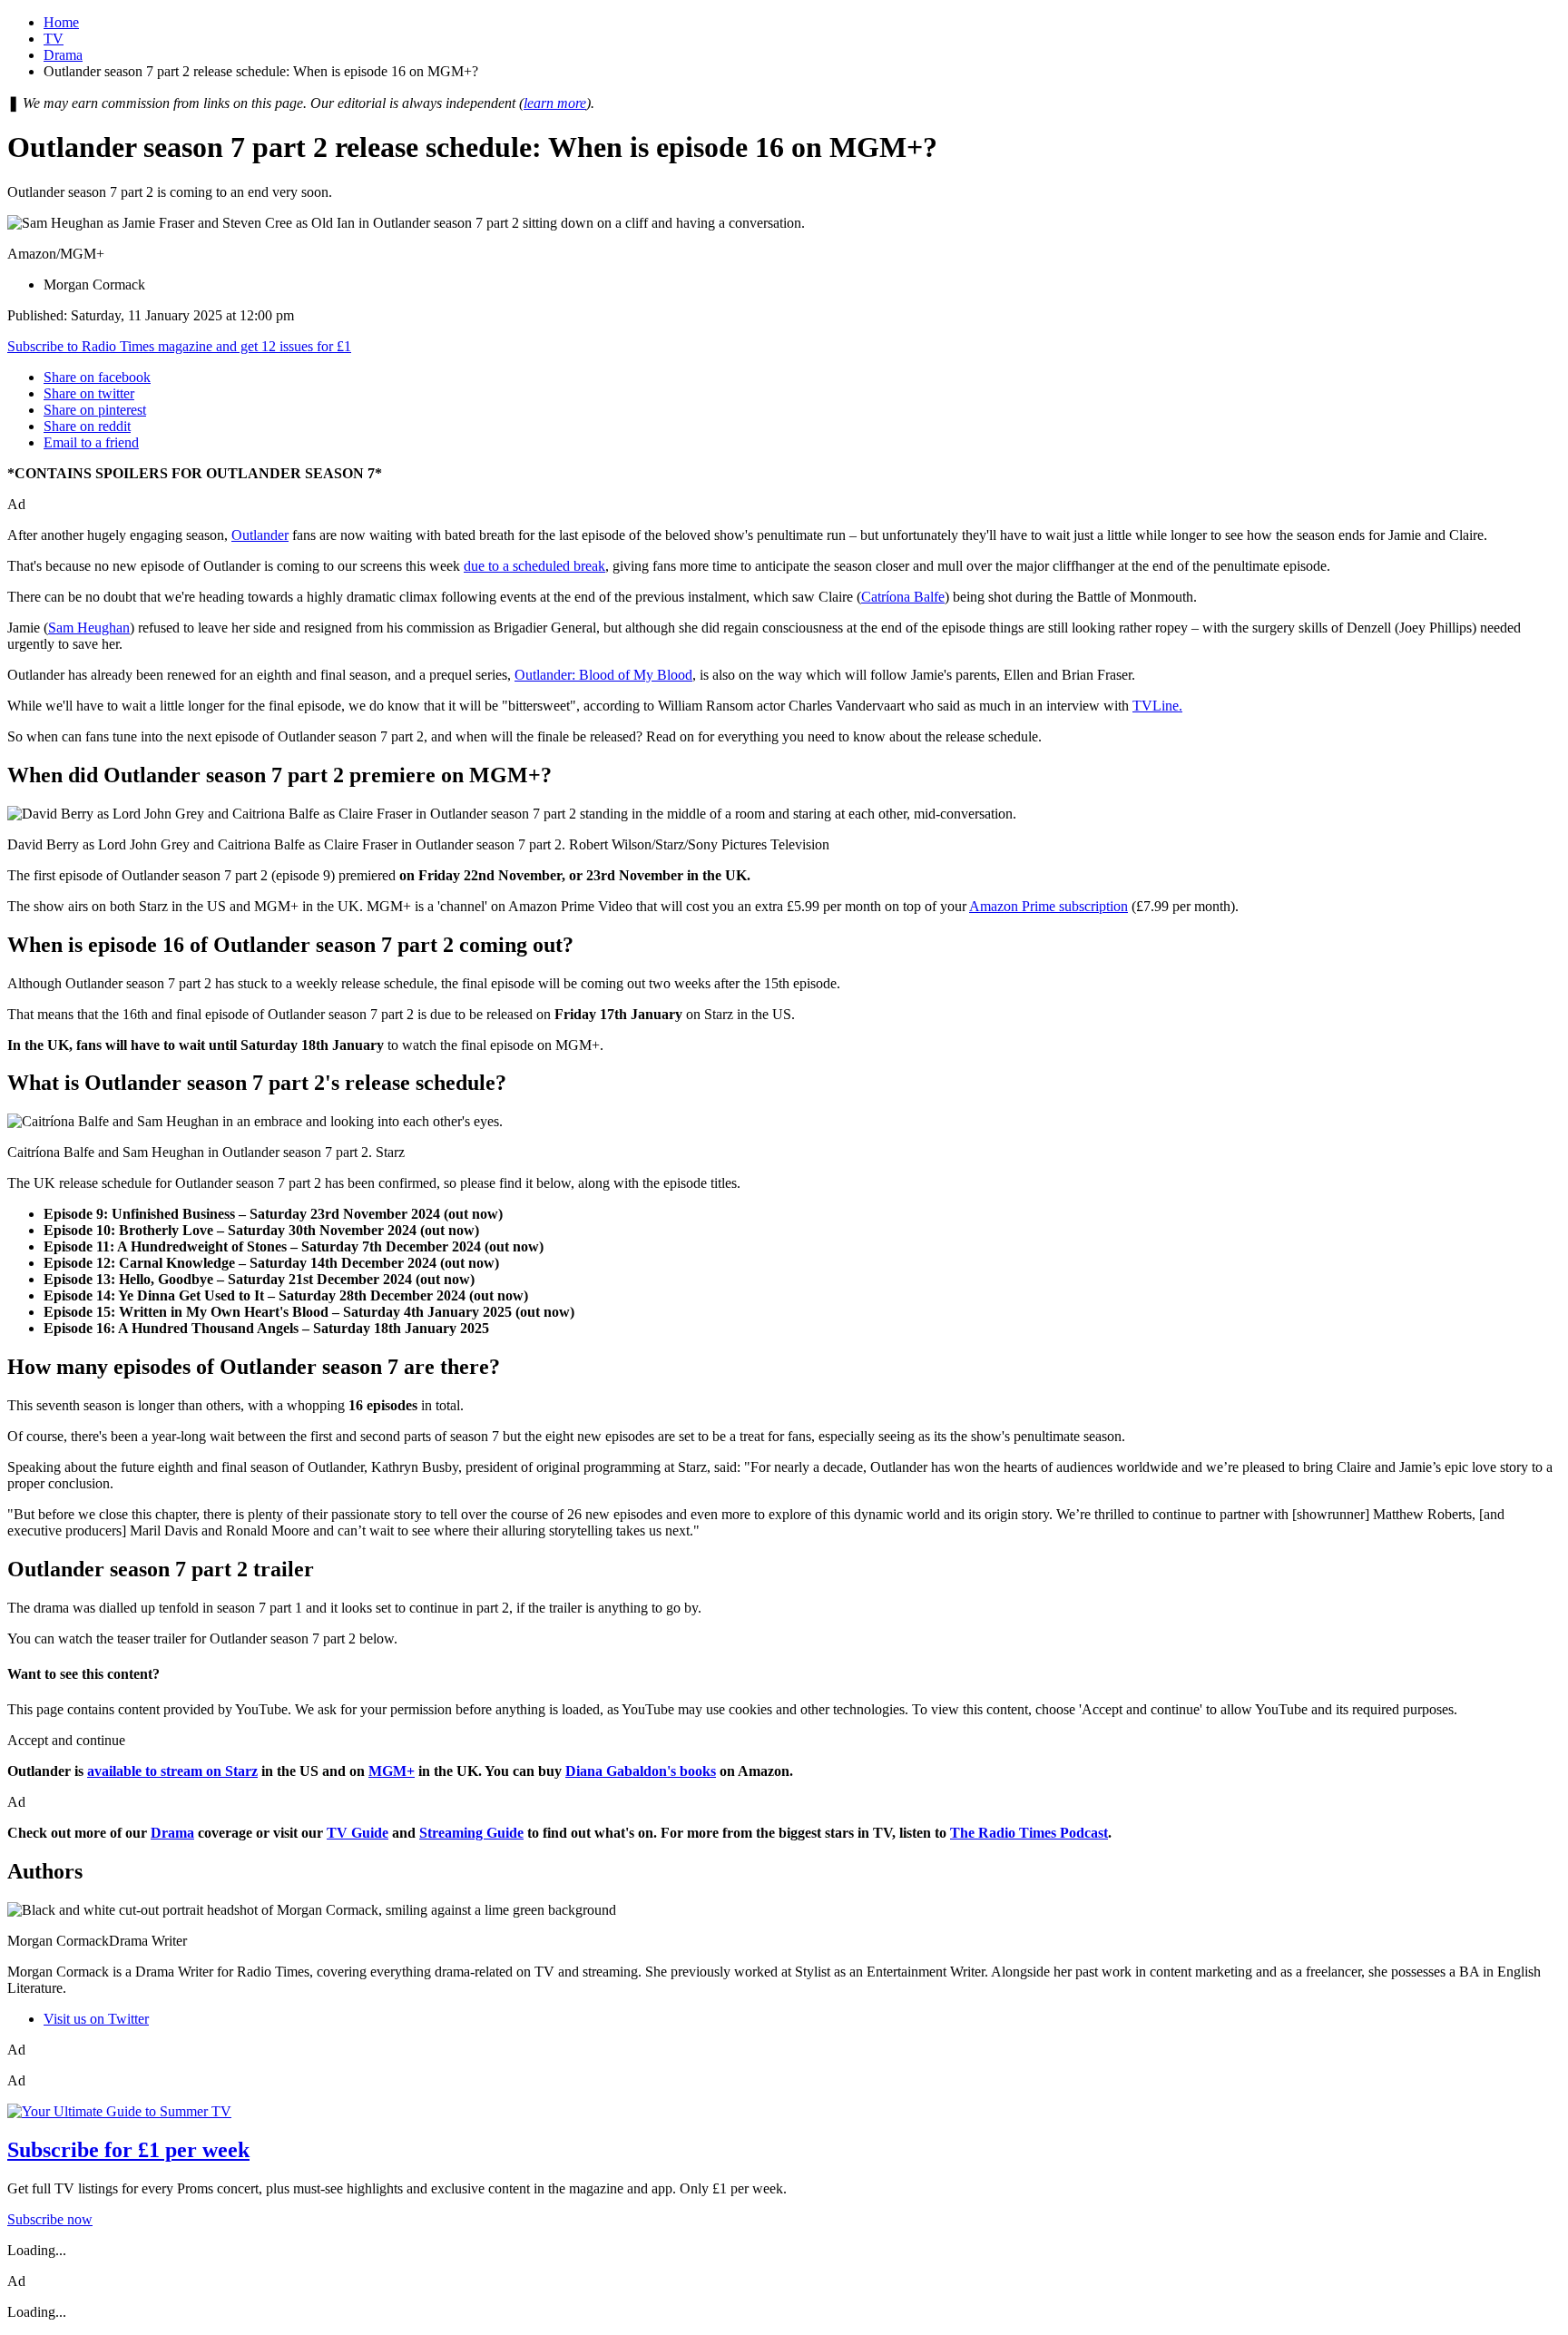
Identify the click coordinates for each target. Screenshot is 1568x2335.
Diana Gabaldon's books (641, 1771)
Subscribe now (50, 2219)
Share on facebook (97, 377)
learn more (555, 103)
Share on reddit (87, 426)
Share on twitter (89, 393)
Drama (63, 55)
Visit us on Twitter (96, 2019)
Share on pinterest (95, 410)
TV (54, 39)
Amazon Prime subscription (1049, 906)
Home (61, 22)
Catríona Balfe (903, 597)
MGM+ (392, 1771)
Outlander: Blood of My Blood (603, 675)
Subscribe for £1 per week (128, 2150)
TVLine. (1157, 706)
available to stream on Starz (172, 1771)
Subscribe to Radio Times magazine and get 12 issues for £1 (179, 346)
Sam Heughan (89, 628)
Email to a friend (91, 442)
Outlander (260, 535)
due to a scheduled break (534, 566)
